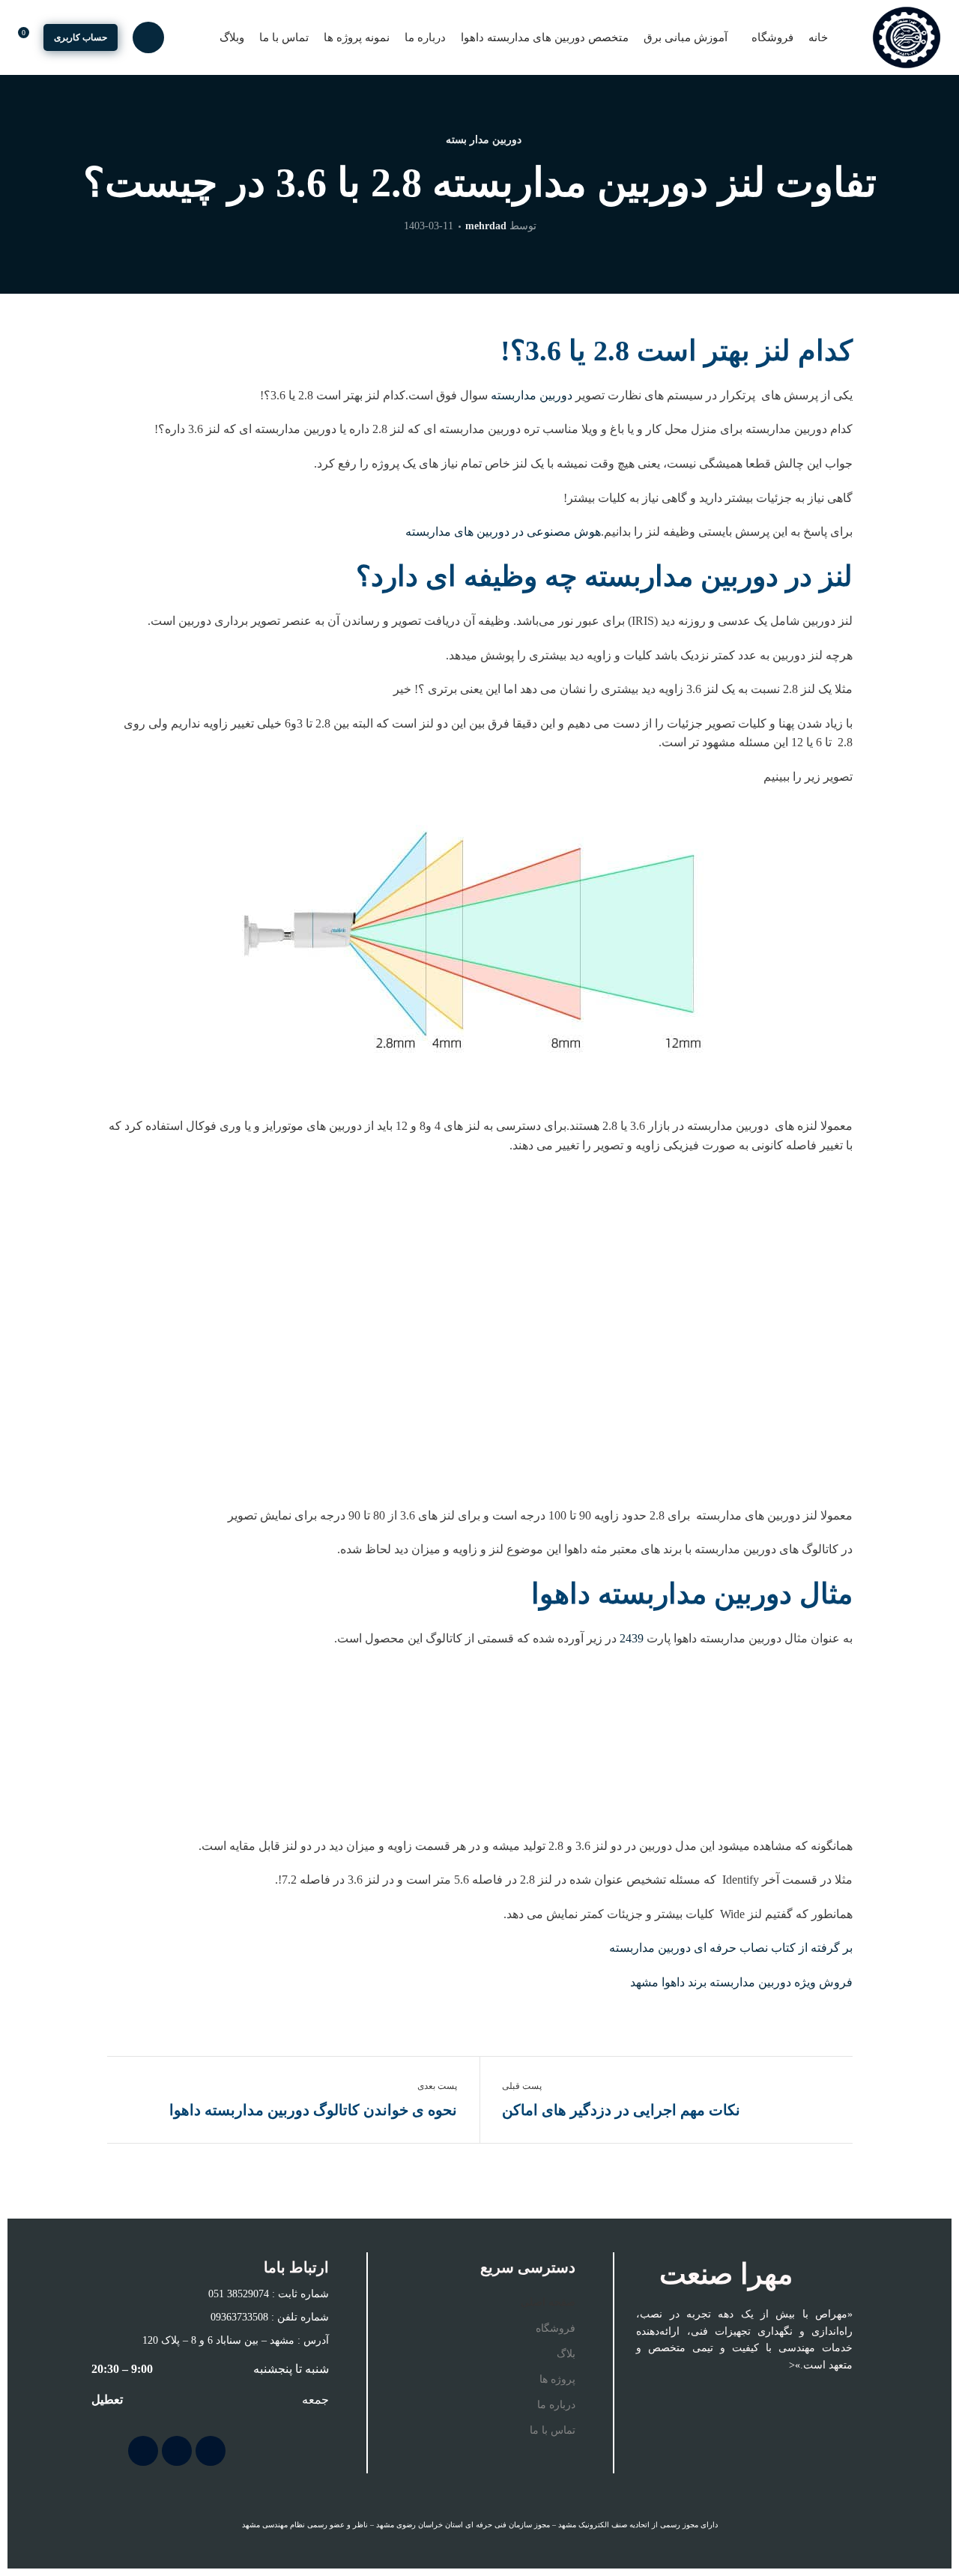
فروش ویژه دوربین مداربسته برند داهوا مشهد (740, 1982)
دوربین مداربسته (532, 395)
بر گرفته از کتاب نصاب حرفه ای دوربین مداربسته (729, 1948)
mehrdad (486, 226)
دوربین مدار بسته (484, 140)
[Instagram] (211, 2451)
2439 (632, 1638)
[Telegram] (177, 2451)
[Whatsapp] (143, 2451)
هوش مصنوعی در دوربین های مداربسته (503, 532)
